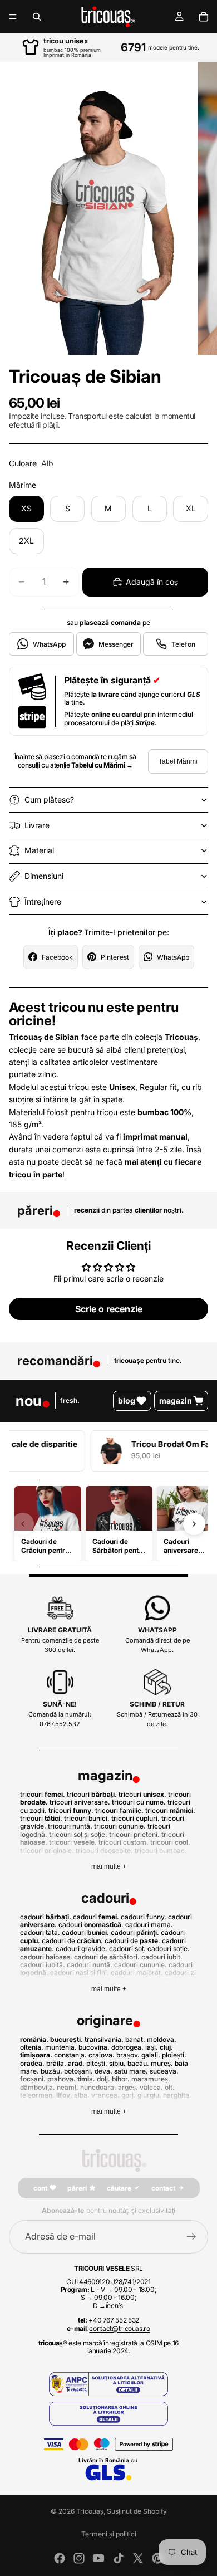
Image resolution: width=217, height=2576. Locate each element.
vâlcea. (151, 2087)
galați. (151, 2055)
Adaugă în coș (152, 582)
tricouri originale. (48, 1851)
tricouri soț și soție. (78, 1834)
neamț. (68, 2087)
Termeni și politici (109, 2534)
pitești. (97, 2063)
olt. (170, 2087)
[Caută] (37, 17)
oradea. (32, 2063)
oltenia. (32, 2047)
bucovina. (94, 2047)
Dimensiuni (44, 876)
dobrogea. (127, 2047)
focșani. (33, 2079)
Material (39, 850)
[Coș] (204, 17)
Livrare (37, 825)
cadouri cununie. (140, 1965)
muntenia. (61, 2047)
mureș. (162, 2063)
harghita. (177, 2095)
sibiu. (117, 2063)
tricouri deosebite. (104, 1851)
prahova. (61, 2079)
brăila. (56, 2063)
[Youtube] (98, 2558)
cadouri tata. (40, 1932)
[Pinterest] (157, 2558)
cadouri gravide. (82, 1949)
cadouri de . (72, 1941)
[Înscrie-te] (191, 2237)
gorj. (129, 2095)
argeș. (128, 2087)
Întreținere (43, 901)
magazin (176, 1401)
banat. (135, 2039)
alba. (82, 2095)
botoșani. (78, 2071)
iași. (152, 2047)
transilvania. (104, 2039)
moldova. (162, 2039)
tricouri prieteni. (134, 1834)
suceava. (164, 2071)
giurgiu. (149, 2095)
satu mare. (131, 2071)
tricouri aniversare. (80, 1802)
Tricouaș (90, 2511)
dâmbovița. (38, 2087)
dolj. (103, 2079)
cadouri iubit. (162, 1957)
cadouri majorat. (137, 1973)
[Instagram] (79, 2558)
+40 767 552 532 (114, 2320)
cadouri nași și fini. (80, 1973)
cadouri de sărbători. (107, 1957)
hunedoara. (98, 2087)
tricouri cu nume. (139, 1802)
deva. (103, 2071)
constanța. (70, 2055)
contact (163, 2188)
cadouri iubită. (43, 1965)
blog (127, 1401)
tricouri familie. (119, 1810)
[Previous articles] (23, 1524)
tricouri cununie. (120, 1826)
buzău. (51, 2071)
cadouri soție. (169, 1949)
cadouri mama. (149, 1925)
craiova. (102, 2055)
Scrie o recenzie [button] (109, 1309)
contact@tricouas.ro (119, 2328)
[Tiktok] (119, 2558)
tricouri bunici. (87, 1818)
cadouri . (46, 1917)
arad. (76, 2063)
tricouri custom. (124, 1842)
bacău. (138, 2063)
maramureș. (151, 2079)
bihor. (121, 2079)
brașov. (128, 2055)
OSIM (154, 2343)
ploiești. (174, 2055)
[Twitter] (138, 2558)
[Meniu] (13, 17)
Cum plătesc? (49, 800)
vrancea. (105, 2095)
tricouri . (43, 1794)
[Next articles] (194, 1524)
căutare (119, 2188)
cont (40, 2188)
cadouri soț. (127, 1949)
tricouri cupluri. (135, 1818)
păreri (77, 2188)
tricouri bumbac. (161, 1851)
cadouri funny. (144, 1917)
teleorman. (37, 2095)
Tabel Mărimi (178, 761)
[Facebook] (60, 2558)
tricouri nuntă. (70, 1826)
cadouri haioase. (46, 1957)
